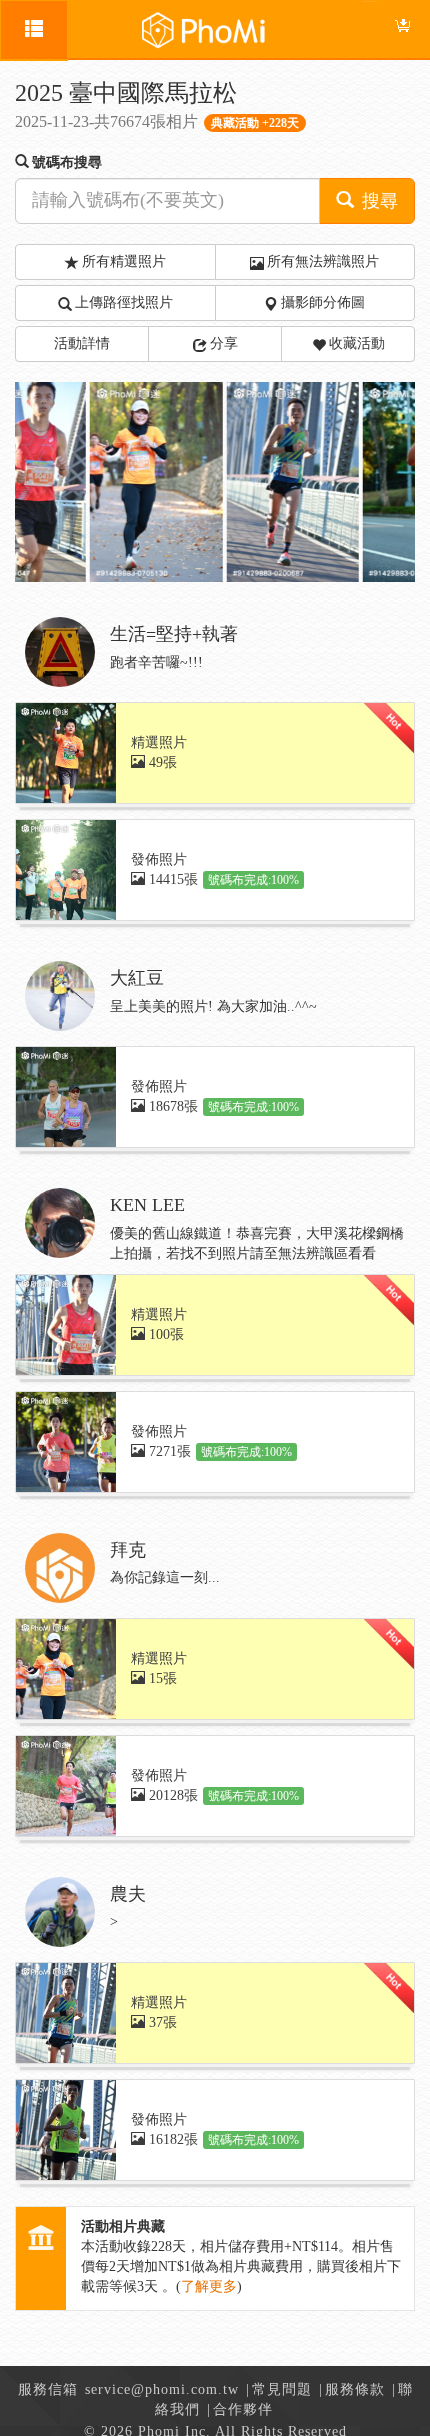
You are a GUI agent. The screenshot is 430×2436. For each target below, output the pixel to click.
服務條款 (355, 2389)
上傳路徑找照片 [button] (124, 302)
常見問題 (282, 2389)
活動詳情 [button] (82, 343)
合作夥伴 (243, 2409)
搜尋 (377, 201)
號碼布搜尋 (67, 162)
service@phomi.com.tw (162, 2389)
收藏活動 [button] (357, 343)
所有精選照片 (124, 261)
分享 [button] (224, 343)
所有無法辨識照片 (323, 261)
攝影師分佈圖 (323, 302)
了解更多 (209, 2286)
